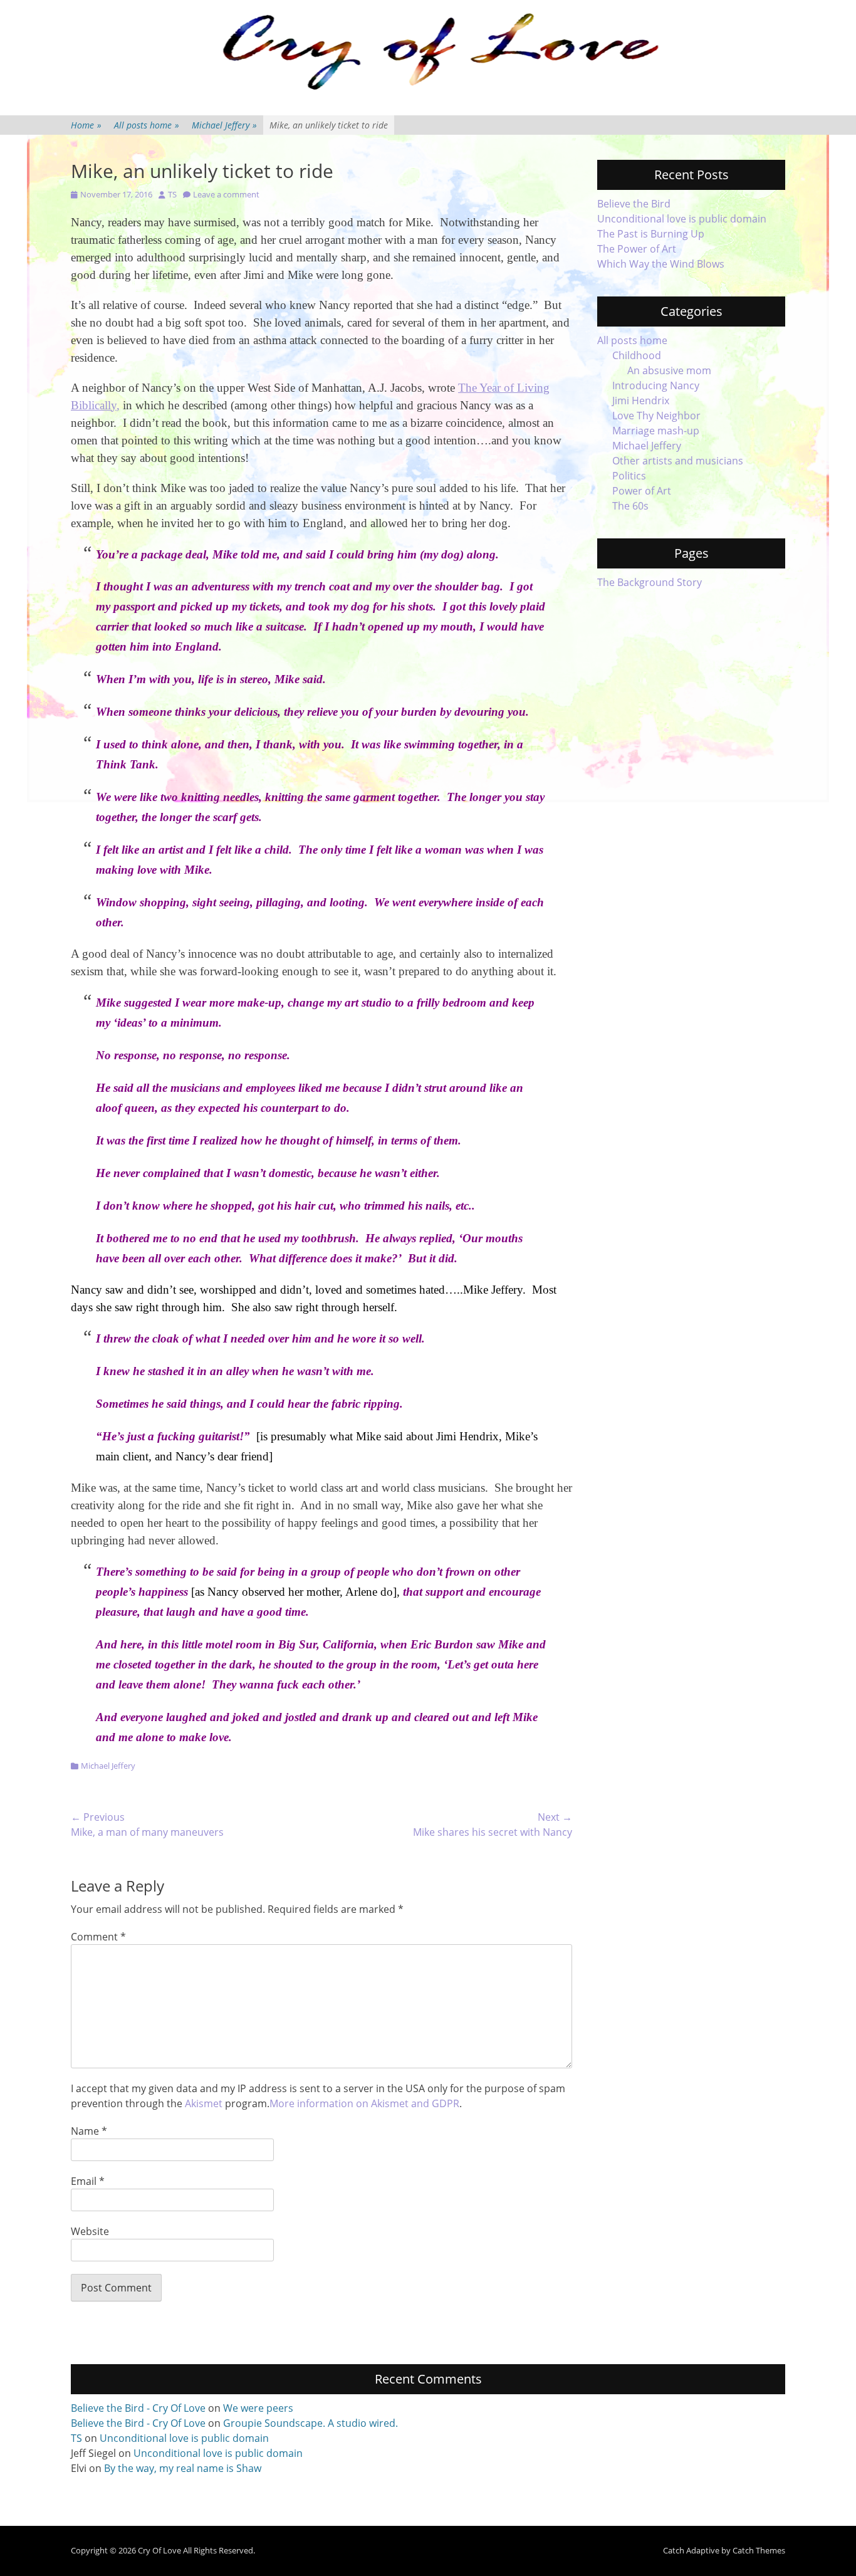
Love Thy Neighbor (656, 416)
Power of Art (642, 491)
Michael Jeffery (224, 125)
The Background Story (650, 582)
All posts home (147, 125)
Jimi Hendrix (641, 401)
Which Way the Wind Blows (661, 264)
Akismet (204, 2103)
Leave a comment (226, 194)
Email (88, 2181)
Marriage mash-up (656, 431)
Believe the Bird (634, 204)
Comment (98, 1937)
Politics (629, 476)
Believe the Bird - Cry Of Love (138, 2408)
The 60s (630, 506)
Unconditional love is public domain (682, 219)
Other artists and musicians (678, 461)
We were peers (258, 2408)
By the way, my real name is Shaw (183, 2468)
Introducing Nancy (656, 385)
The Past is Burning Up (651, 234)
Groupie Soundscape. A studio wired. (311, 2423)
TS (172, 194)
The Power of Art (637, 249)
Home (86, 125)
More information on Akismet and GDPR (364, 2103)
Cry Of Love (159, 2550)
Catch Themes (759, 2550)
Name (89, 2131)
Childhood (637, 355)
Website (90, 2231)
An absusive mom (669, 370)
